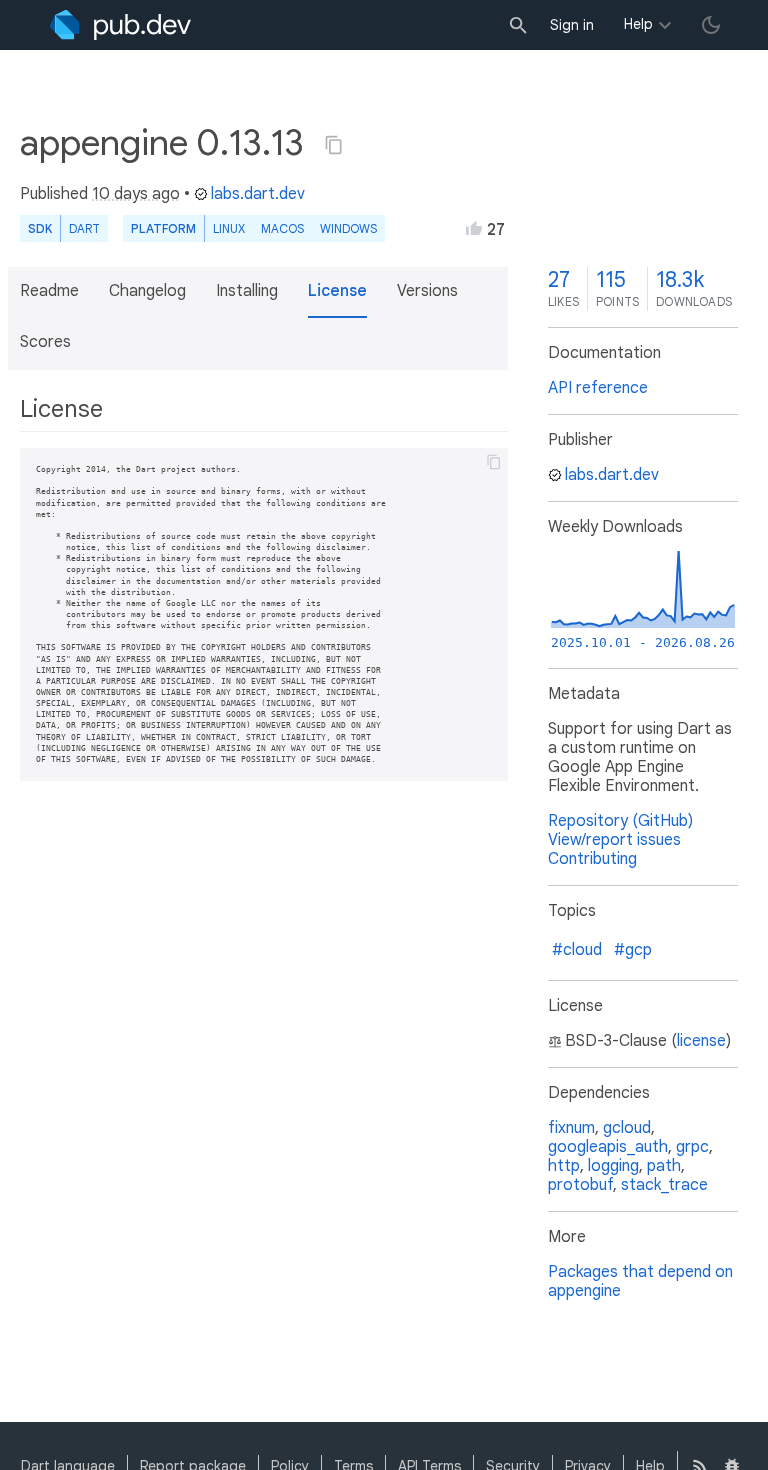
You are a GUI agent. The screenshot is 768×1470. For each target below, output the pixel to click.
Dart (84, 228)
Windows (348, 228)
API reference (598, 388)
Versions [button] (427, 291)
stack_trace (664, 1185)
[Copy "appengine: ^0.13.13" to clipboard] (334, 145)
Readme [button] (49, 291)
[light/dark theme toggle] (711, 25)
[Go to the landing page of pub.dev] (120, 25)
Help (638, 24)
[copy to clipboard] (494, 462)
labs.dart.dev (258, 194)
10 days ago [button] (136, 194)
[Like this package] (474, 228)
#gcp (633, 950)
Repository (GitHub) (620, 821)
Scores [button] (45, 342)
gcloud (627, 1128)
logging (613, 1166)
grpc (692, 1147)
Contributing (592, 859)
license (701, 1041)
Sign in (572, 25)
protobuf (580, 1185)
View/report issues (614, 840)
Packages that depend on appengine (640, 1281)
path (664, 1166)
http (564, 1166)
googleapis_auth (608, 1147)
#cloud (577, 950)
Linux (229, 228)
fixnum (571, 1128)
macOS (282, 228)
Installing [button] (247, 291)
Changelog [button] (147, 291)
